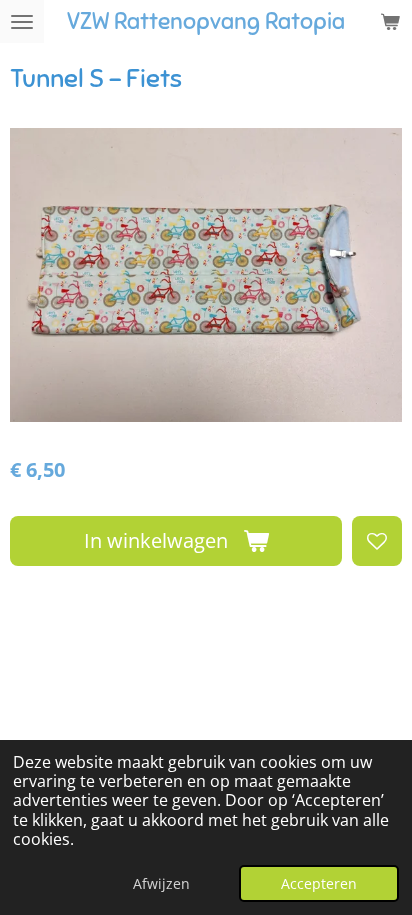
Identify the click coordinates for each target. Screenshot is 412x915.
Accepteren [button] (319, 883)
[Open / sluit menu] (22, 21)
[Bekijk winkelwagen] (390, 21)
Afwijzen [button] (161, 883)
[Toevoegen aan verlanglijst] (377, 541)
